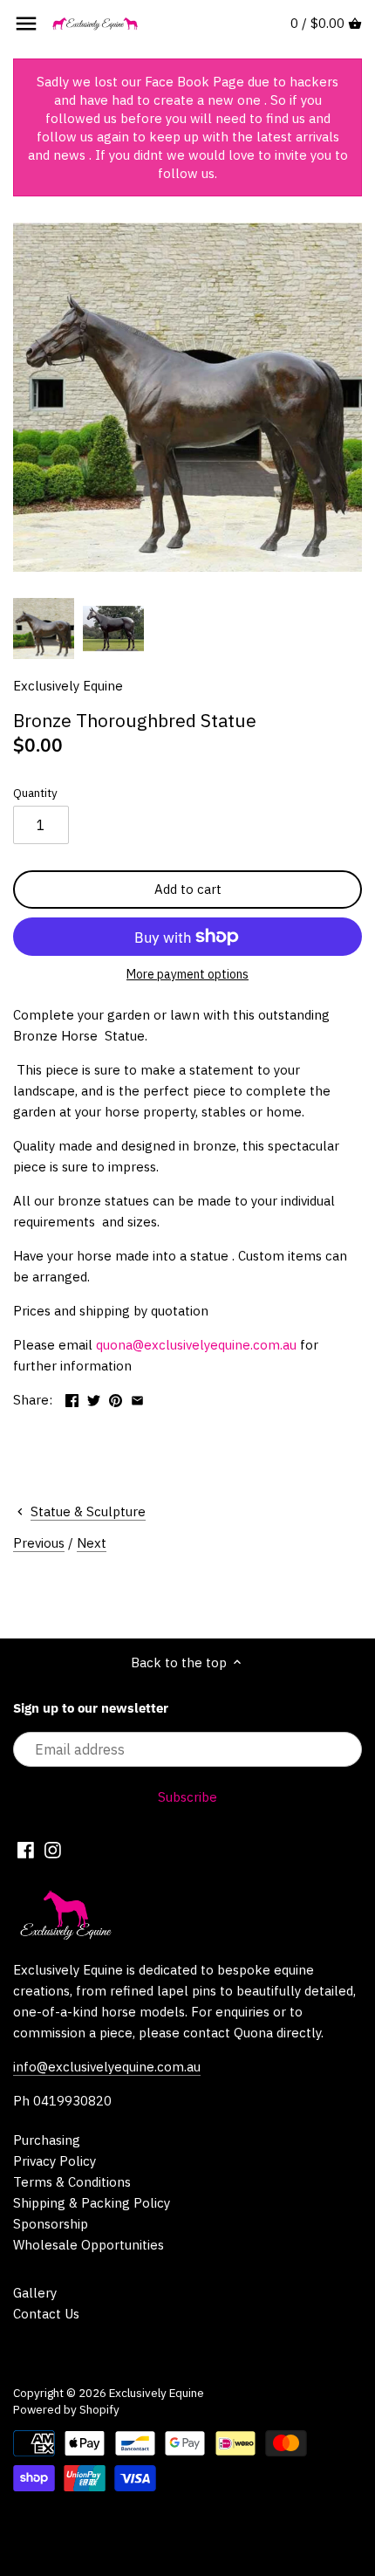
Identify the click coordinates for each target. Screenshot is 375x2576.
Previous (39, 1543)
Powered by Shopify (66, 2409)
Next (92, 1543)
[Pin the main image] (116, 1398)
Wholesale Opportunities (89, 2245)
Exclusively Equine (68, 686)
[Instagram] (53, 1849)
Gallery (35, 2293)
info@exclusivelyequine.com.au (107, 2067)
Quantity (35, 793)
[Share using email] (137, 1398)
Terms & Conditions (72, 2182)
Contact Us (46, 2314)
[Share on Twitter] (94, 1398)
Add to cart (188, 889)
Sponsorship (51, 2224)
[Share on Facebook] (72, 1398)
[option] (44, 629)
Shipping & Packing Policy (92, 2203)
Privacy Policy (55, 2161)
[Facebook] (26, 1849)
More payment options (187, 975)
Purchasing (47, 2140)
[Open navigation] (26, 24)
